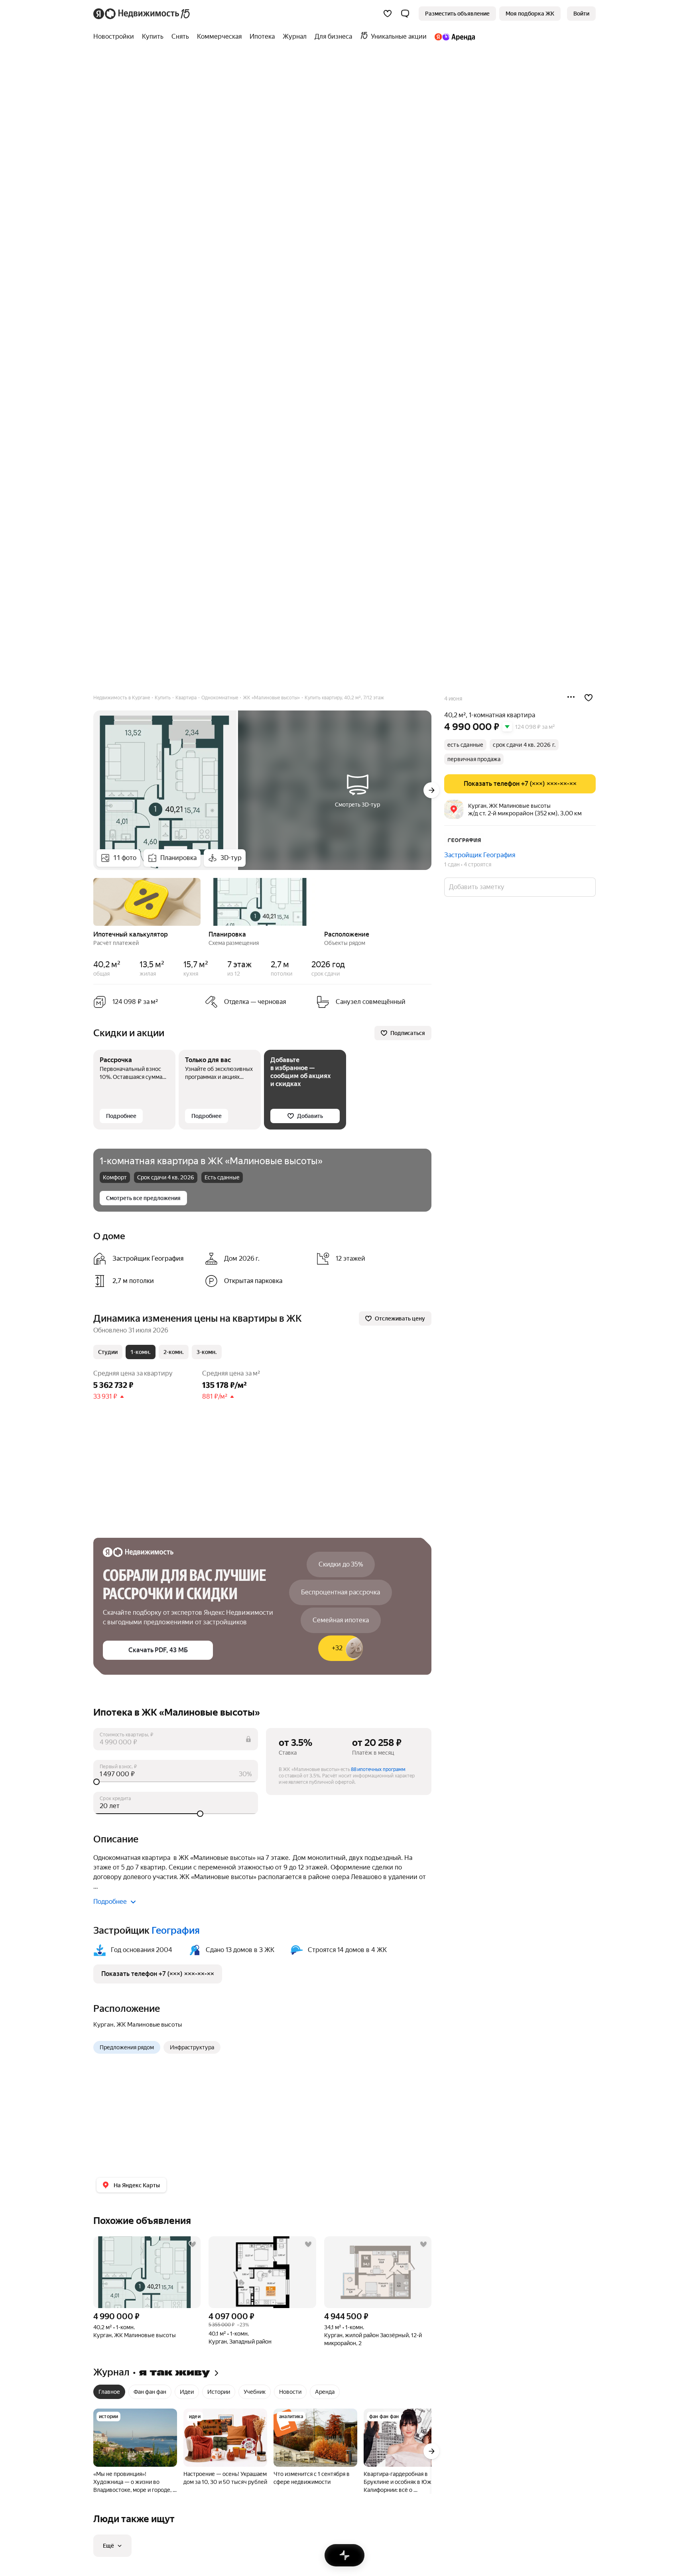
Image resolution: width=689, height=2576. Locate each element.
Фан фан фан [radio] (150, 2392)
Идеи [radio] (187, 2392)
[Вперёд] (431, 790)
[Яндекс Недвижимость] (142, 14)
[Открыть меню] (571, 698)
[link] (581, 14)
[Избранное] (388, 14)
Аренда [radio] (325, 2392)
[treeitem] (116, 37)
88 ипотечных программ (378, 1769)
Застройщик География (480, 855)
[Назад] (93, 901)
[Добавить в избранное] (589, 698)
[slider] (176, 1782)
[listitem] (146, 1259)
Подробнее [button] (110, 1902)
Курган (103, 2025)
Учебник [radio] (255, 2392)
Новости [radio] (290, 2392)
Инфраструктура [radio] (192, 2047)
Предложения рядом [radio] (127, 2047)
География (176, 1931)
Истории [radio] (219, 2392)
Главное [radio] (109, 2392)
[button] (405, 14)
